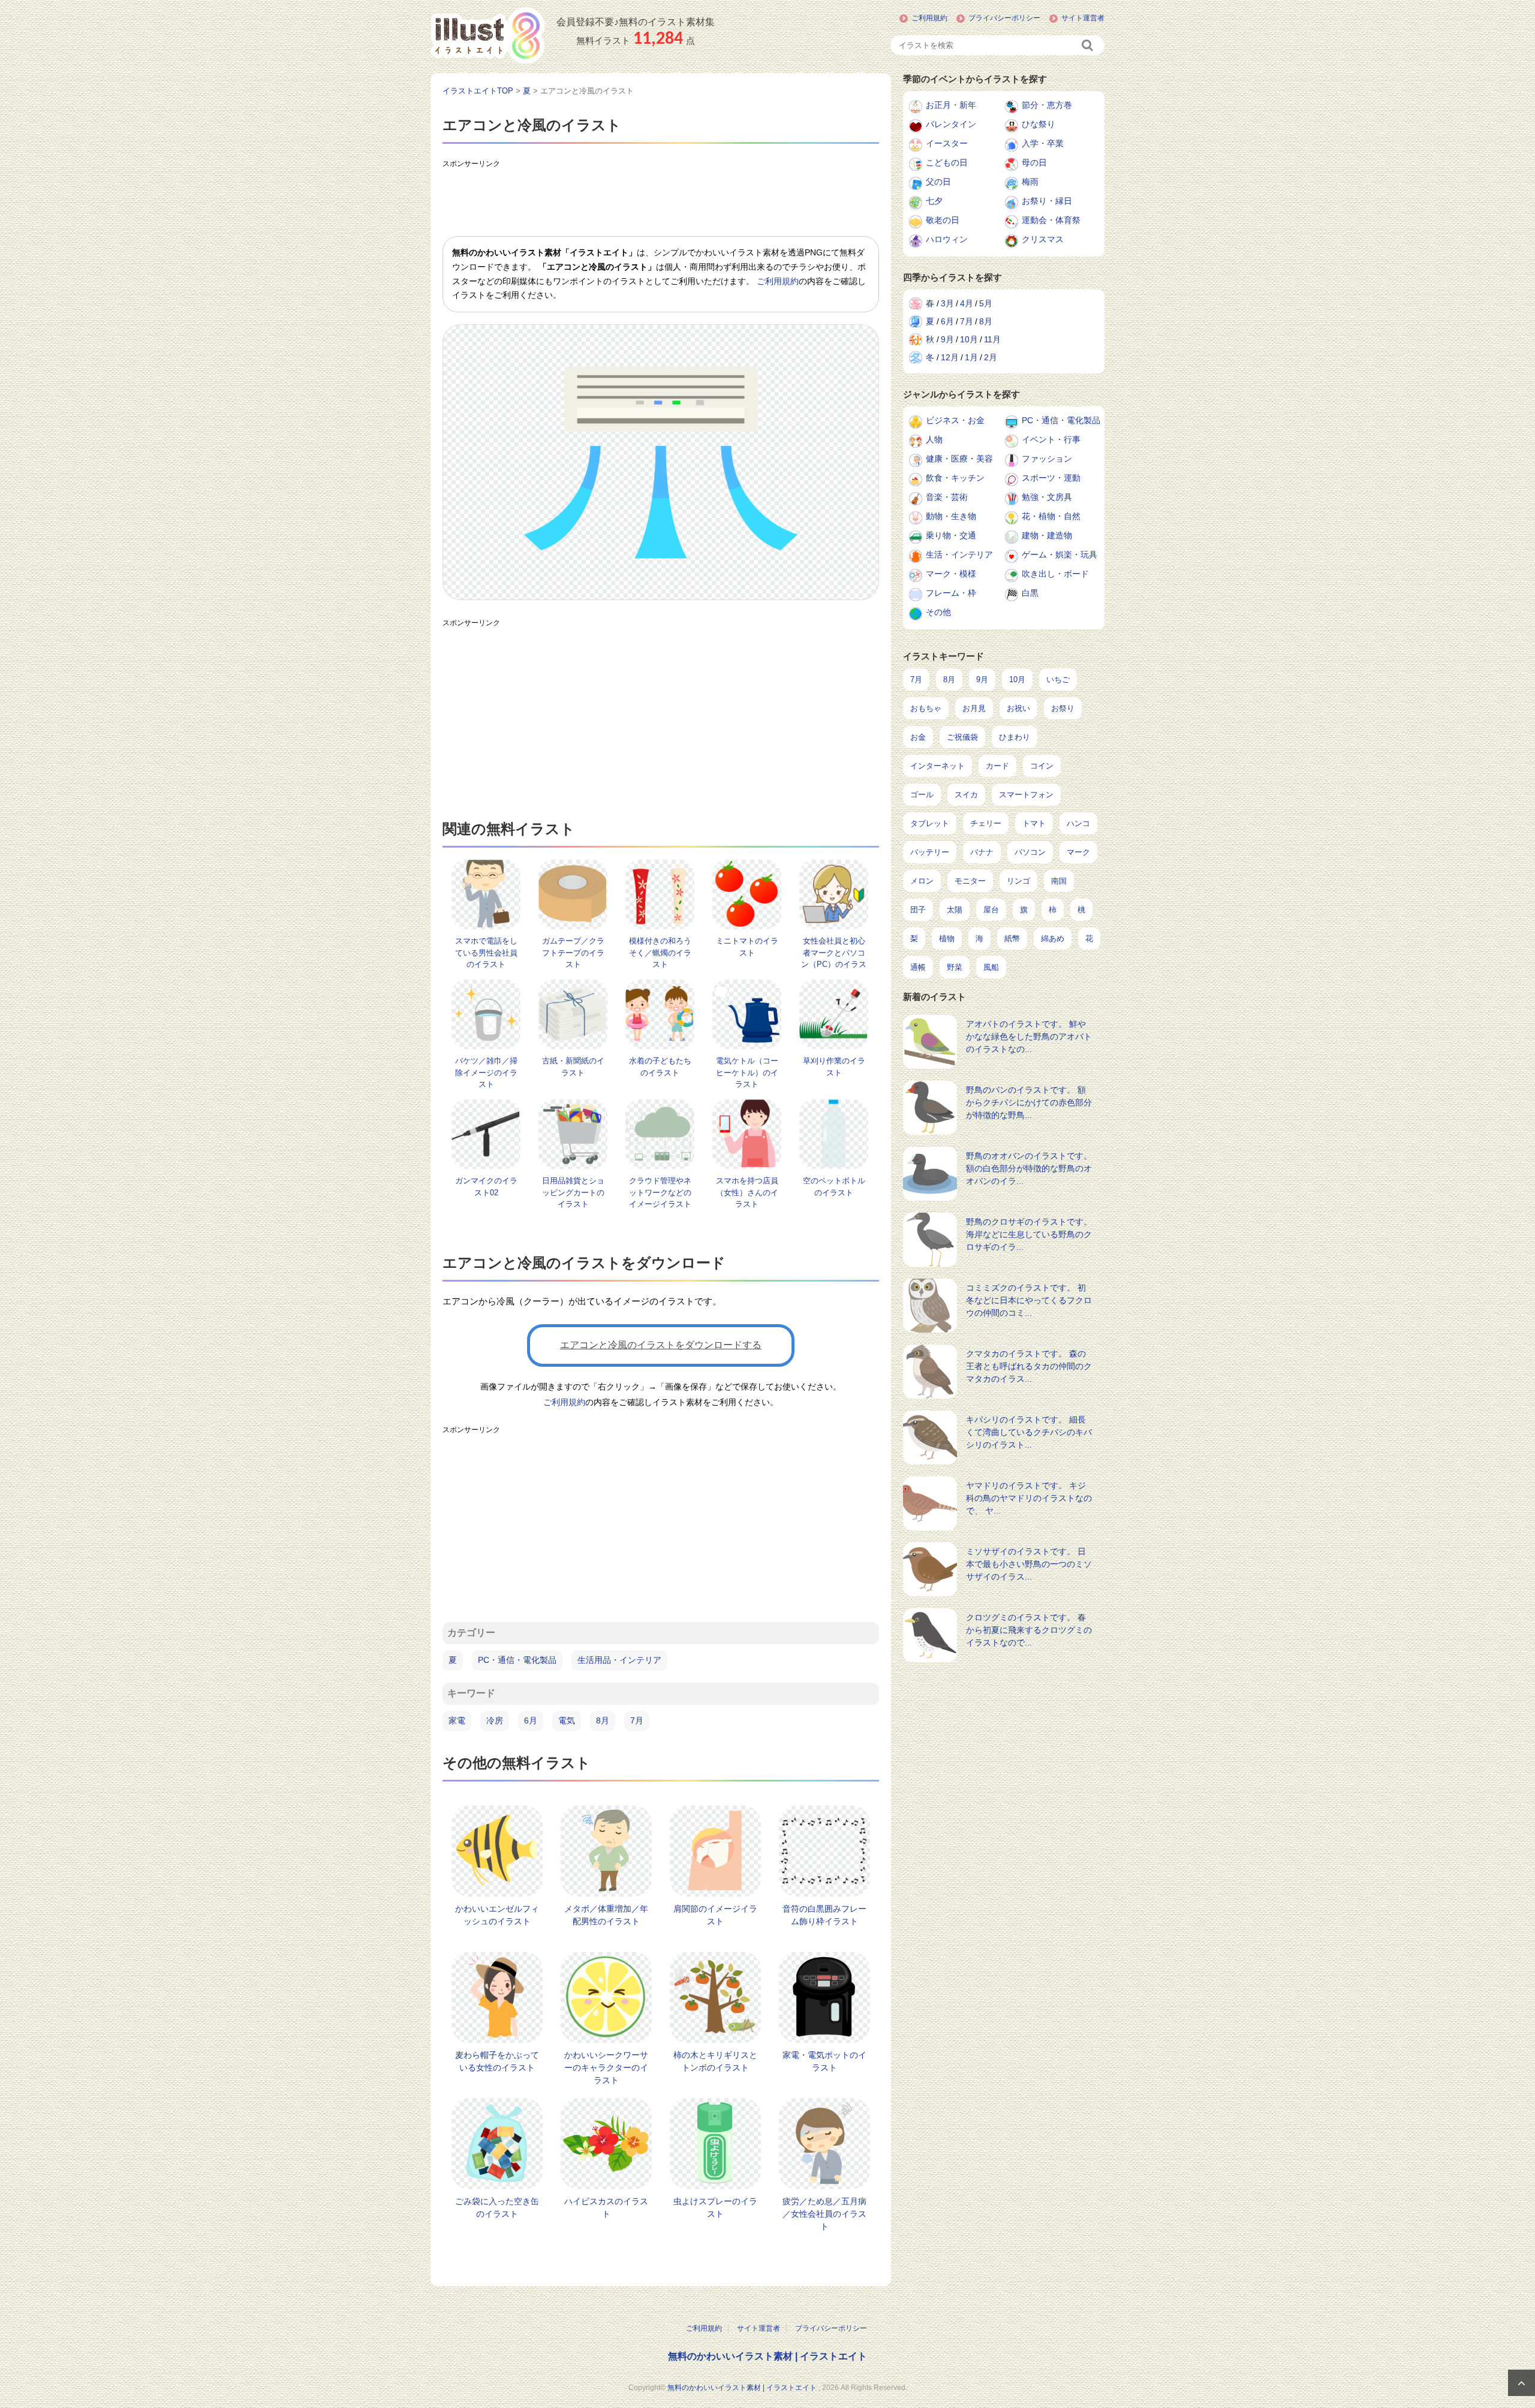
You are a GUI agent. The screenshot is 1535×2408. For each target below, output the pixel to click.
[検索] (1088, 45)
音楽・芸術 (947, 497)
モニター (970, 881)
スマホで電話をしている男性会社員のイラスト (486, 953)
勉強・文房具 (1047, 497)
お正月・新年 (951, 105)
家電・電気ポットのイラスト (824, 2061)
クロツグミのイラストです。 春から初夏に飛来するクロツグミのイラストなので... (1029, 1630)
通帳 (918, 967)
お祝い (1018, 708)
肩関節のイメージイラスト (715, 1915)
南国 (1059, 881)
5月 (986, 303)
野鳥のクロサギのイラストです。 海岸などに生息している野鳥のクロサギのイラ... (1029, 1234)
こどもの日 (947, 162)
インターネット (937, 766)
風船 (991, 967)
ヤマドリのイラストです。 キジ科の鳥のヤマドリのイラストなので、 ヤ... (1029, 1498)
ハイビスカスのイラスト (606, 2207)
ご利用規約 (929, 18)
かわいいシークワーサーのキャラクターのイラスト (606, 2068)
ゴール (922, 795)
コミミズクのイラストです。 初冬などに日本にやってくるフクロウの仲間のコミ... (1029, 1300)
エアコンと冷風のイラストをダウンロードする (661, 1345)
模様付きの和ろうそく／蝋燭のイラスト (660, 953)
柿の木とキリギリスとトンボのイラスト (715, 2061)
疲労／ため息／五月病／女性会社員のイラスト (824, 2214)
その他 (938, 612)
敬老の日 (943, 220)
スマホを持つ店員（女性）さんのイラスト (747, 1192)
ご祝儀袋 (962, 737)
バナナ (982, 852)
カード (997, 766)
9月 (947, 339)
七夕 (934, 201)
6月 (531, 1720)
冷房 (495, 1720)
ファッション (1047, 459)
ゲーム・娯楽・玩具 (1060, 554)
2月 (991, 357)
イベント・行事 (1051, 439)
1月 (971, 357)
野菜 (955, 967)
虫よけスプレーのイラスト (715, 2207)
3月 (947, 303)
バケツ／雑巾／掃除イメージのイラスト (486, 1072)
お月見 (974, 708)
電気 (567, 1720)
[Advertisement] (661, 200)
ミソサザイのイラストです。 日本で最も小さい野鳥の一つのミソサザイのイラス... (1029, 1564)
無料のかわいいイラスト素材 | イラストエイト (767, 2356)
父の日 (938, 182)
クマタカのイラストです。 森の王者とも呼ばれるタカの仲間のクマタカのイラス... (1029, 1366)
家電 (457, 1720)
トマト (1034, 823)
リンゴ (1018, 881)
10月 (969, 339)
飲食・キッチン (955, 478)
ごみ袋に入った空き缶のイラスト (497, 2207)
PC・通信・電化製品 (517, 1660)
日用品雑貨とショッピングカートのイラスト (573, 1192)
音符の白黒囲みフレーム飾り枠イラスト (824, 1915)
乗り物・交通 (951, 535)
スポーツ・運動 (1051, 478)
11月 (992, 339)
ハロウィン (947, 239)
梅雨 (1030, 182)
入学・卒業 (1043, 143)
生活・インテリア (959, 554)
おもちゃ (926, 708)
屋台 (991, 910)
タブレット (930, 823)
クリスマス (1043, 239)
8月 (603, 1720)
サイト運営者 (1083, 18)
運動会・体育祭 (1051, 220)
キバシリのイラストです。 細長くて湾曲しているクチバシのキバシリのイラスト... (1029, 1432)
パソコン (1030, 852)
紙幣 (1012, 938)
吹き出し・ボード (1055, 574)
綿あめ (1053, 938)
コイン (1042, 766)
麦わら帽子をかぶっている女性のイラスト (497, 2061)
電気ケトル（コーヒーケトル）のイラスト (747, 1072)
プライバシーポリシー (1004, 18)
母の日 (1034, 162)
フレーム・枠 (951, 593)
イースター (947, 143)
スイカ (966, 795)
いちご (1058, 679)
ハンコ (1078, 823)
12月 (950, 357)
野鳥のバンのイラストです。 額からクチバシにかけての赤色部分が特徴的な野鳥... (1029, 1102)
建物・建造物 (1047, 535)
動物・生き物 (951, 516)
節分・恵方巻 (1047, 105)
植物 (947, 938)
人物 (934, 439)
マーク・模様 (951, 574)
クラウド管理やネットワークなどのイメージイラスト (660, 1192)
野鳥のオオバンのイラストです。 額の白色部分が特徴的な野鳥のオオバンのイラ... (1029, 1168)
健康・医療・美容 (959, 459)
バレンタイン (951, 124)
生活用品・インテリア (619, 1660)
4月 (967, 303)
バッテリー (930, 852)
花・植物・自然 (1051, 516)
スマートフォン (1026, 795)
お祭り (1063, 708)
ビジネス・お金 (955, 420)
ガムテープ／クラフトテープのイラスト (573, 953)
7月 (637, 1720)
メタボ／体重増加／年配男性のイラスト (606, 1915)
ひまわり (1015, 737)
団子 (918, 910)
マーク (1078, 852)
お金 (918, 737)
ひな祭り (1039, 124)
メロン (922, 881)
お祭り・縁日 (1047, 201)
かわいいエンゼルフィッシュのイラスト (497, 1915)
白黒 (1030, 593)
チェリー (986, 823)
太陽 (955, 910)
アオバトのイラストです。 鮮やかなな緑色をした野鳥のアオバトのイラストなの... (1029, 1036)
